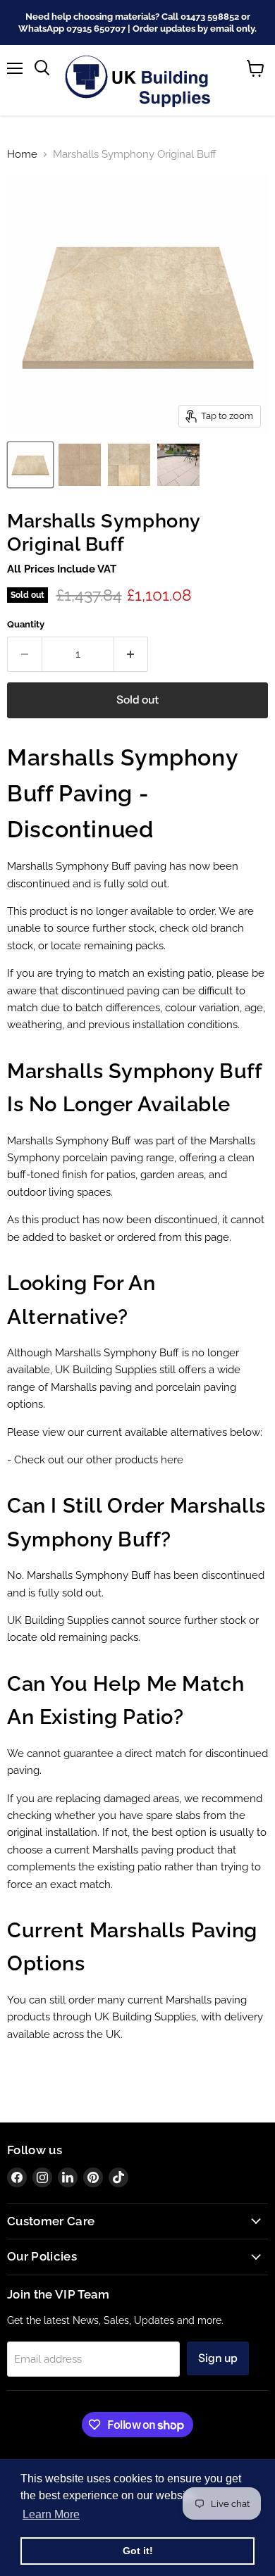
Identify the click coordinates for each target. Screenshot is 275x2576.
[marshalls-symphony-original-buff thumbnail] (80, 465)
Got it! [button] (138, 2551)
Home (22, 155)
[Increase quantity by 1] (132, 654)
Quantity (26, 624)
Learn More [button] (51, 2514)
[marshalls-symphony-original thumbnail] (178, 465)
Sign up (218, 2358)
